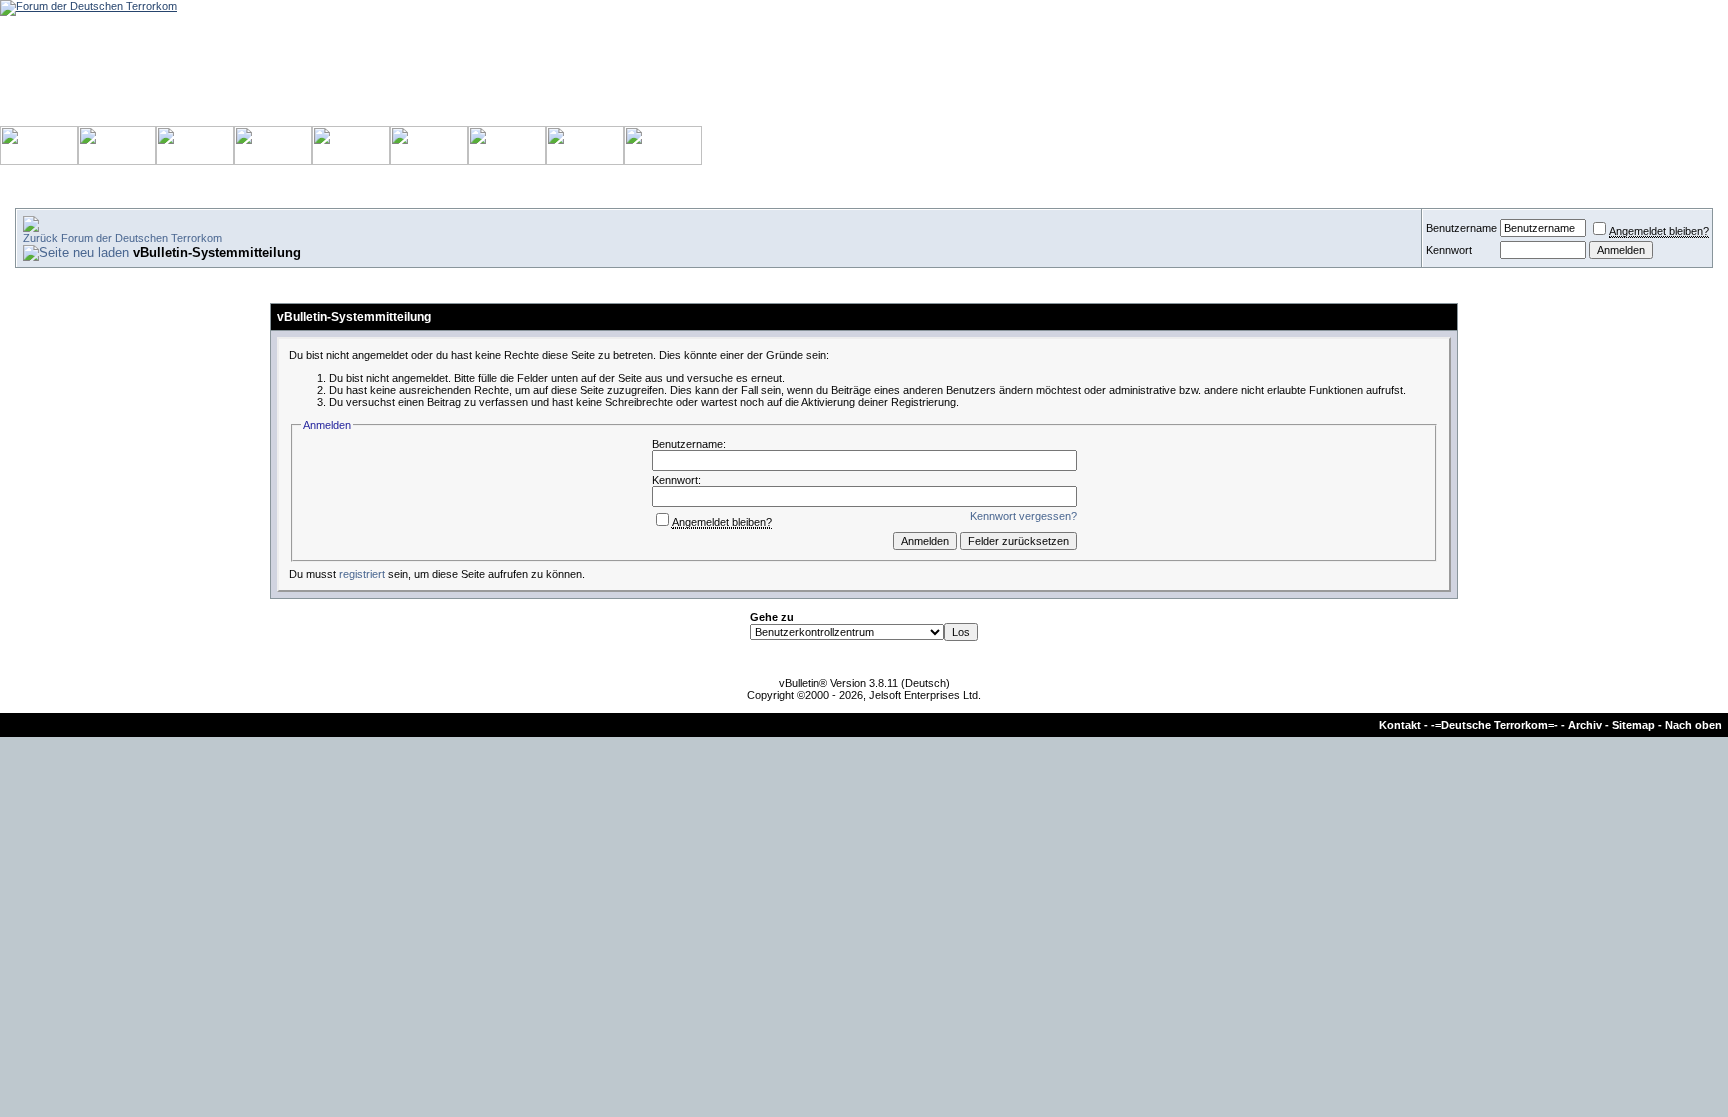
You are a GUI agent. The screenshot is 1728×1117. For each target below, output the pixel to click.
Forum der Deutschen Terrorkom (141, 238)
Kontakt (1400, 725)
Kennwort (1449, 250)
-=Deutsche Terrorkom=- (1494, 725)
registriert (362, 574)
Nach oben (1693, 725)
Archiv (1585, 725)
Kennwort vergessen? (1023, 516)
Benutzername (1461, 228)
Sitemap (1633, 725)
